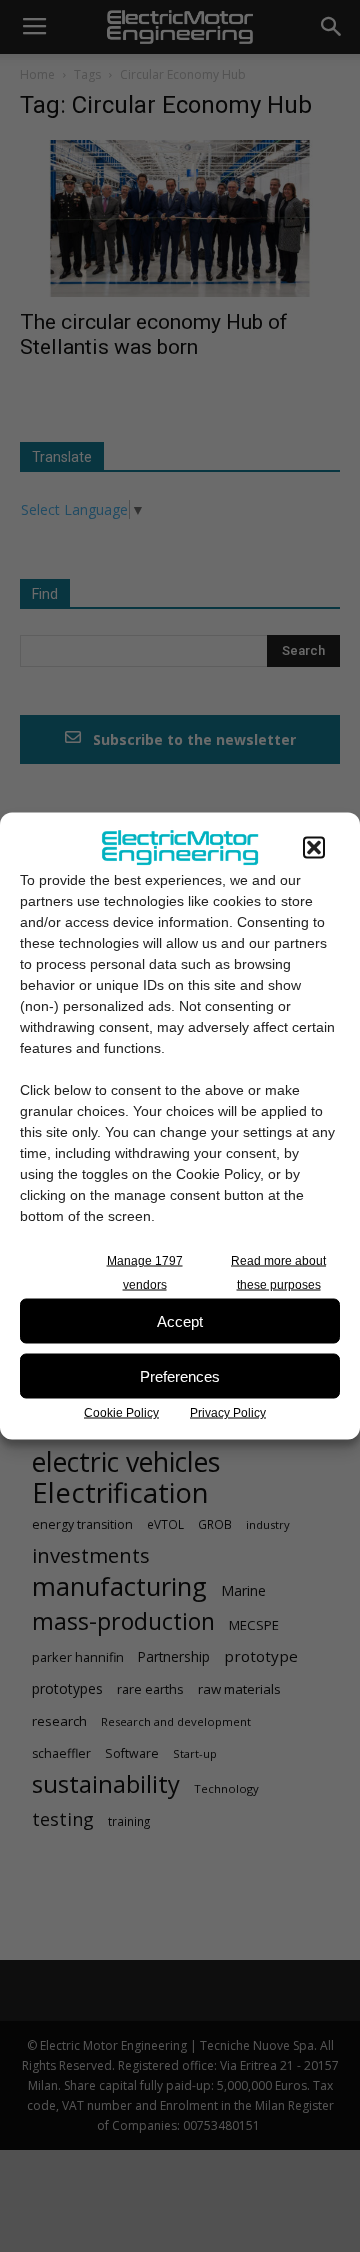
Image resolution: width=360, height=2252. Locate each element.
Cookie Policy (121, 1413)
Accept (180, 1320)
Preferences (180, 1375)
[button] (314, 848)
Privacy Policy (228, 1413)
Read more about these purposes (278, 1273)
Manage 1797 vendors (145, 1273)
